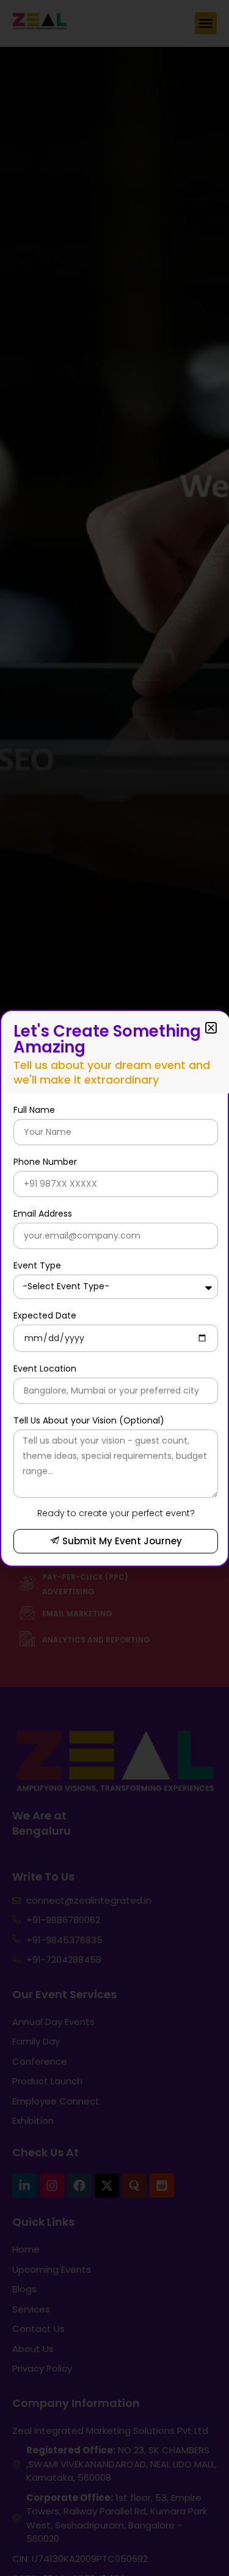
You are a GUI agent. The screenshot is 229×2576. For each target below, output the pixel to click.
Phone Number (45, 1162)
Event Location (45, 1369)
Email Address (43, 1214)
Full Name (34, 1110)
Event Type (37, 1265)
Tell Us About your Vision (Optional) (89, 1420)
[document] (114, 1288)
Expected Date (45, 1315)
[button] (211, 1028)
